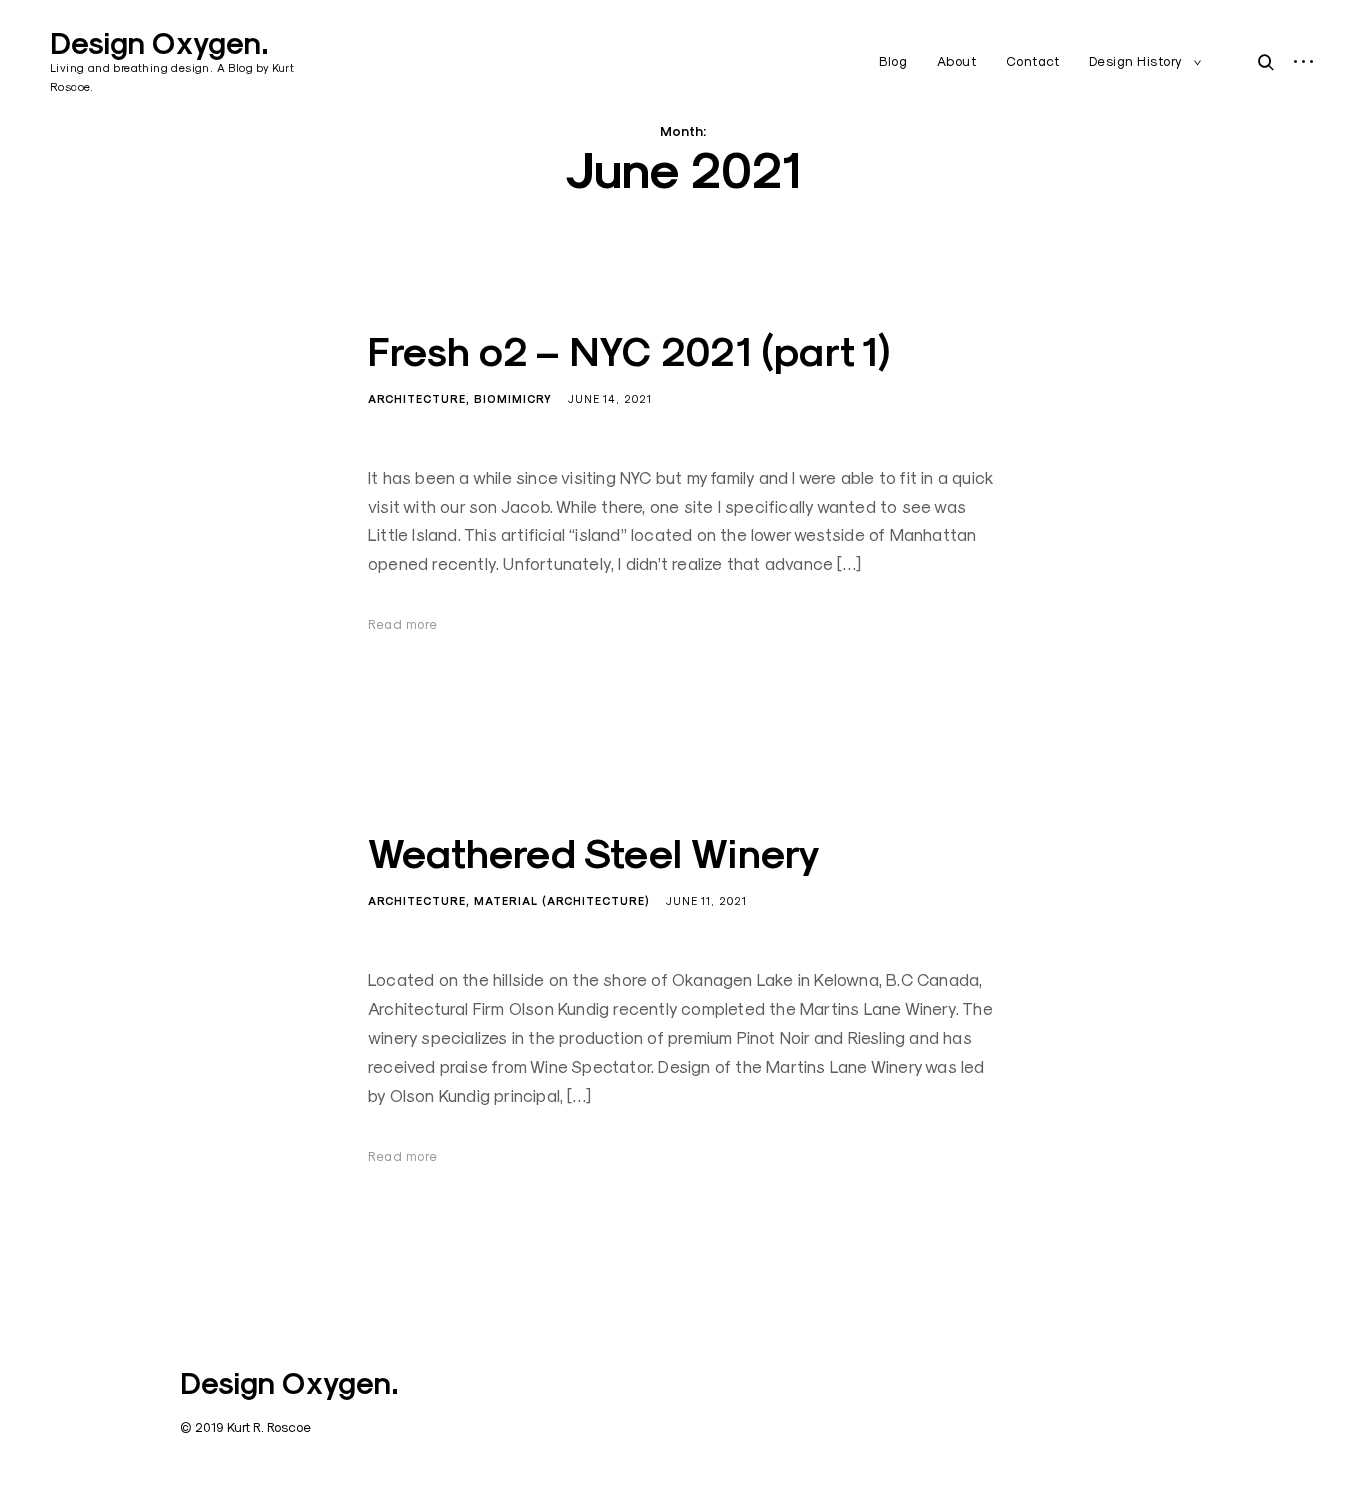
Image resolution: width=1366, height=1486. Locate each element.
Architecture (417, 399)
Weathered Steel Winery (594, 854)
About (957, 61)
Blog (893, 61)
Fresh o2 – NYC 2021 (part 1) (629, 352)
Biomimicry (513, 399)
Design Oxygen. (159, 43)
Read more (403, 624)
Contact (1033, 61)
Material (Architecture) (562, 901)
